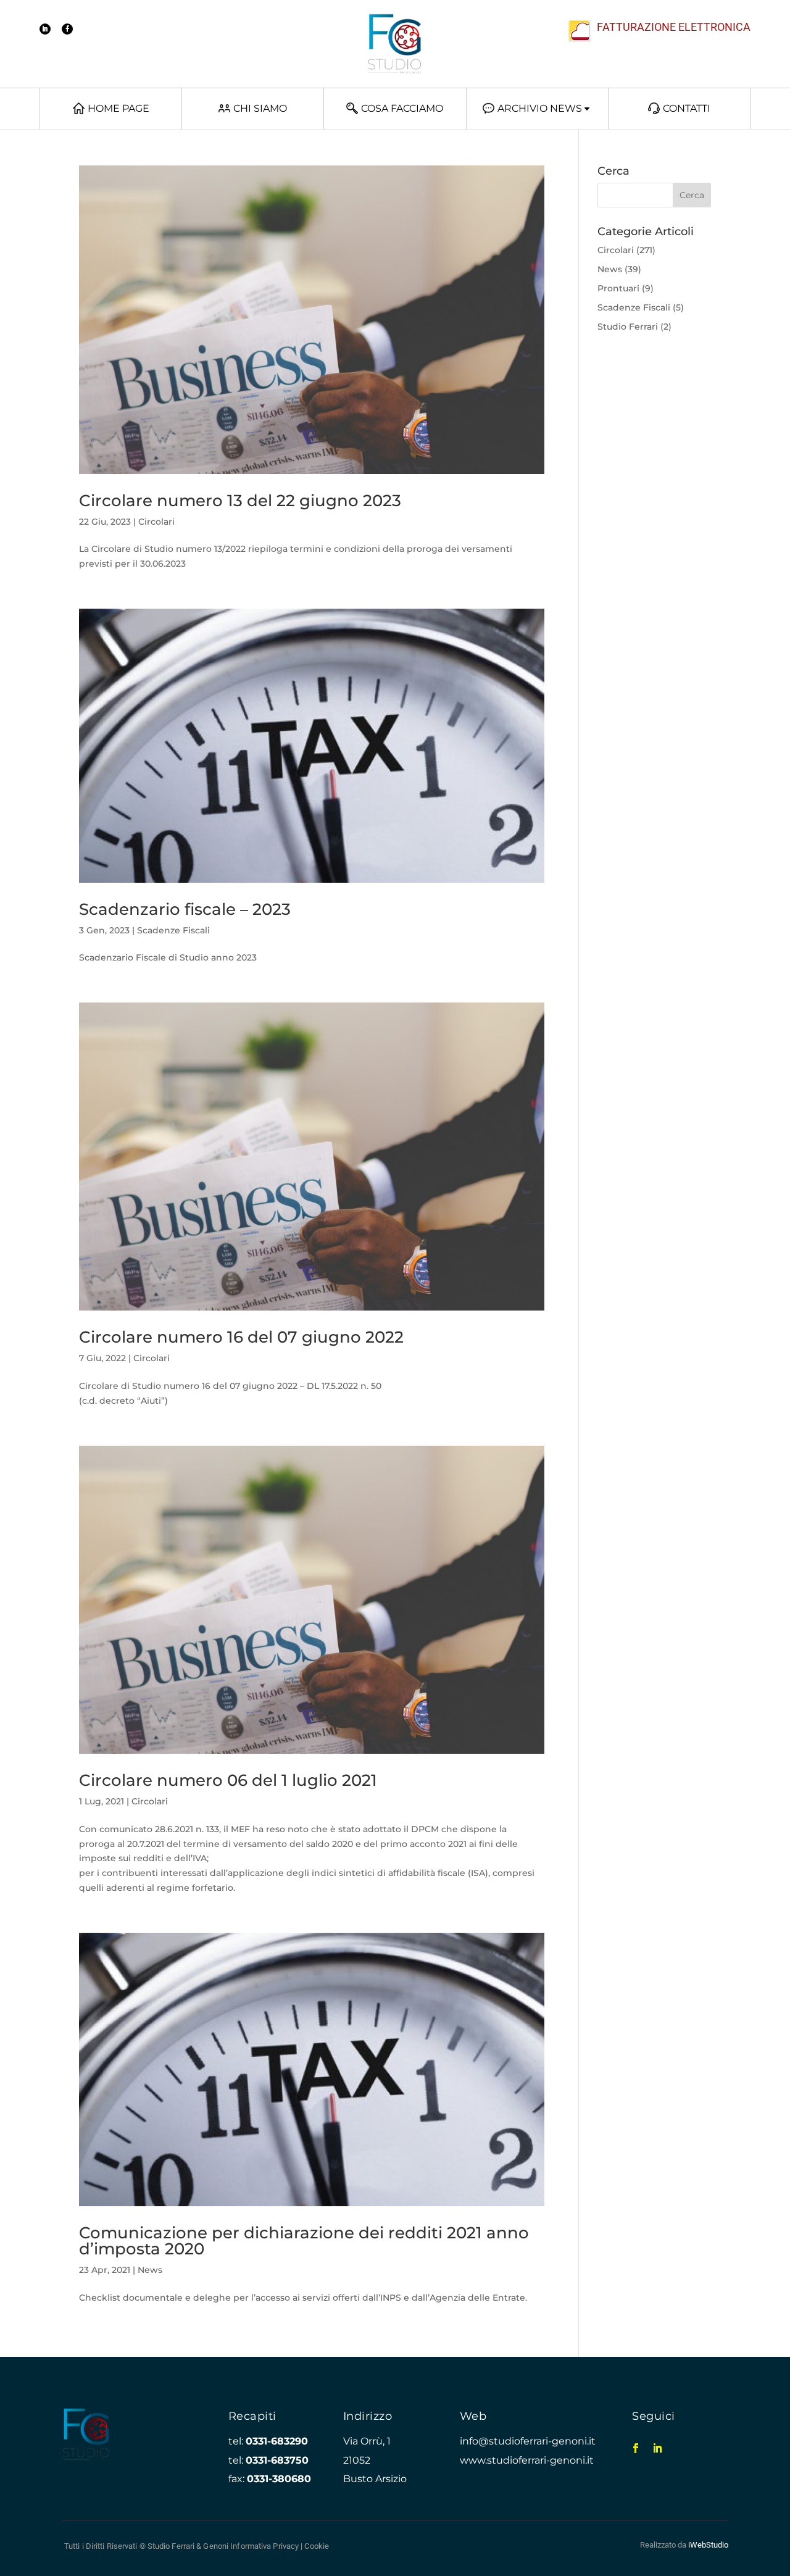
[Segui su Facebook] (67, 29)
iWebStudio (708, 2545)
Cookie (317, 2546)
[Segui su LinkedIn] (45, 29)
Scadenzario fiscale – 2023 (185, 909)
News (150, 2270)
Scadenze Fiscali (173, 930)
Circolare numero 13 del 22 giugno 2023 (240, 501)
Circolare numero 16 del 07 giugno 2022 (241, 1337)
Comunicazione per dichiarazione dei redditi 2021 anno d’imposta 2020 (304, 2241)
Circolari (156, 522)
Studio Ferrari (628, 327)
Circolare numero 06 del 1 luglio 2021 (228, 1780)
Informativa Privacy (264, 2546)
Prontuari (618, 288)
